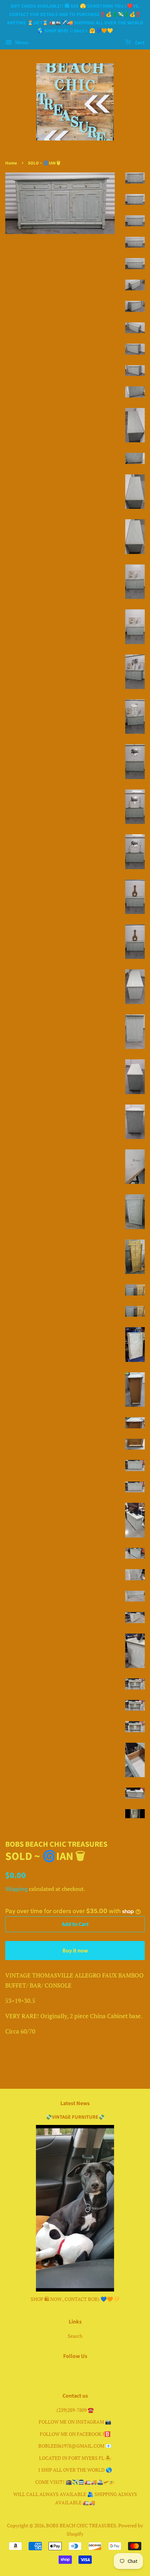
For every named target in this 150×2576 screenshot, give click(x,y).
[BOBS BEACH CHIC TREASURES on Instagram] (83, 2371)
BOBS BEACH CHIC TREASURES (81, 2525)
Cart (139, 43)
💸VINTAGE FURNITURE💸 (75, 2117)
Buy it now (75, 1951)
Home (11, 163)
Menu (21, 42)
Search (75, 2336)
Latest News (75, 2103)
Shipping (16, 1889)
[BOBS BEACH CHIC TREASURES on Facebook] (67, 2371)
